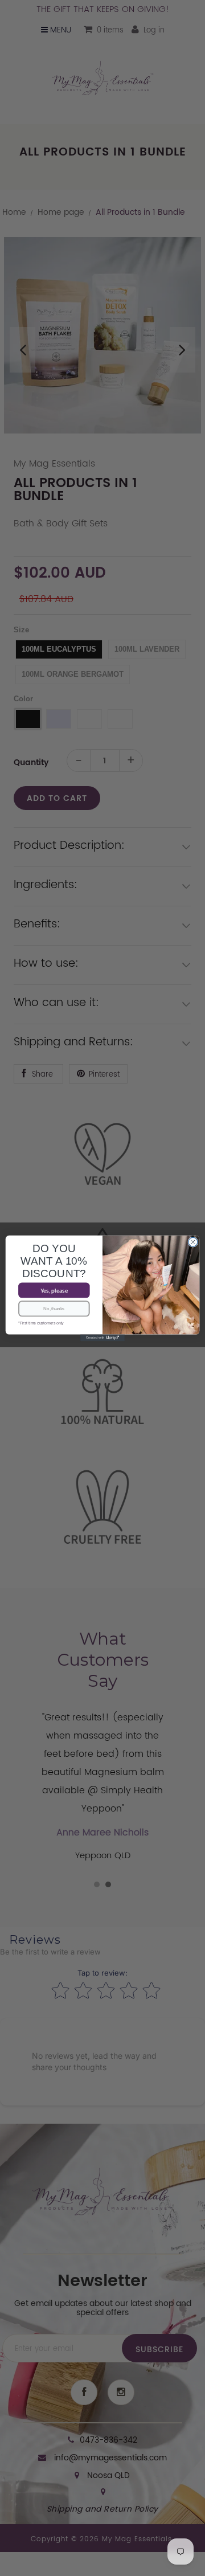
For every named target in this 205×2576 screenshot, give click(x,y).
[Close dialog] (193, 1242)
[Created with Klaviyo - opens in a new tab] (102, 1338)
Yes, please (54, 1290)
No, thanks (54, 1308)
